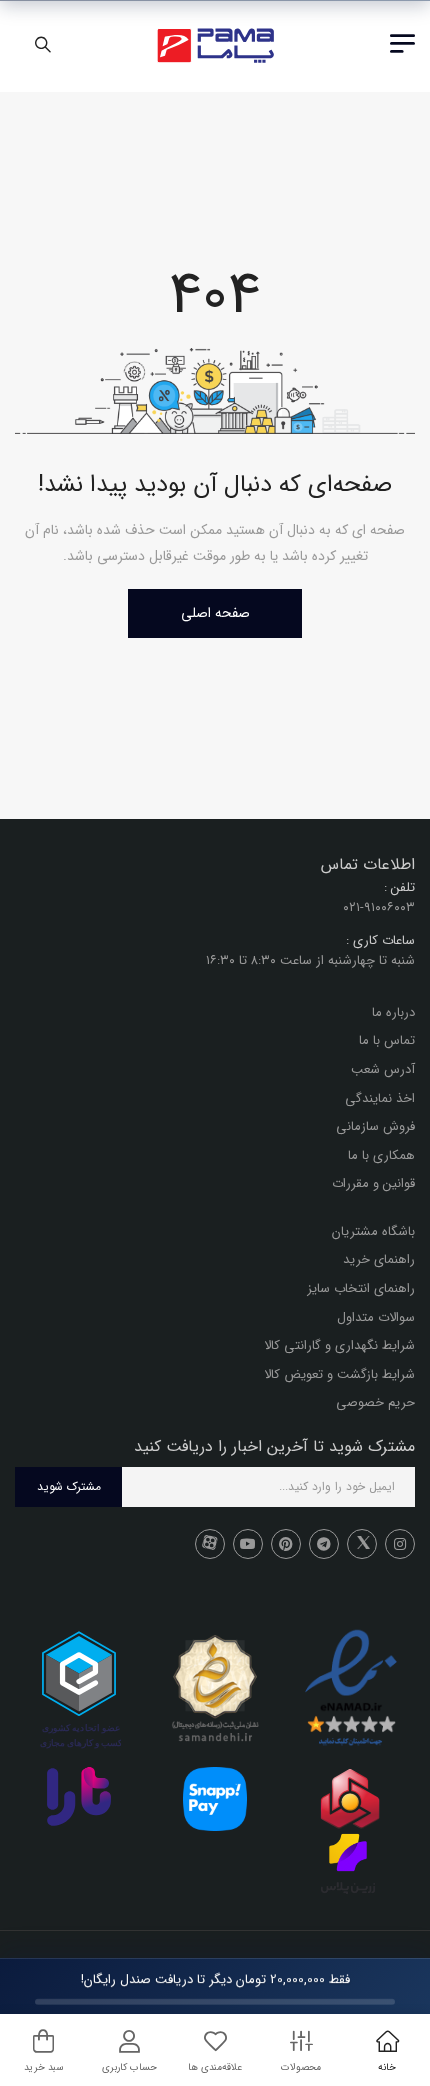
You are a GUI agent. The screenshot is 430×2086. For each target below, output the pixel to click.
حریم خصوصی (375, 1403)
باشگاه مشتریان (373, 1231)
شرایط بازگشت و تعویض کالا (339, 1374)
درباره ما (393, 1012)
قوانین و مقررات (373, 1184)
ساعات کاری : (380, 940)
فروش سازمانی (375, 1126)
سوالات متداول (376, 1317)
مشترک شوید (69, 1487)
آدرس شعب (383, 1069)
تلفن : (399, 888)
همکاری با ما (381, 1155)
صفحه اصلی (215, 613)
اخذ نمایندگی (380, 1098)
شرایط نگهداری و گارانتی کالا (339, 1346)
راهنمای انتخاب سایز (361, 1288)
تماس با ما (387, 1041)
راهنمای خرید (379, 1260)
